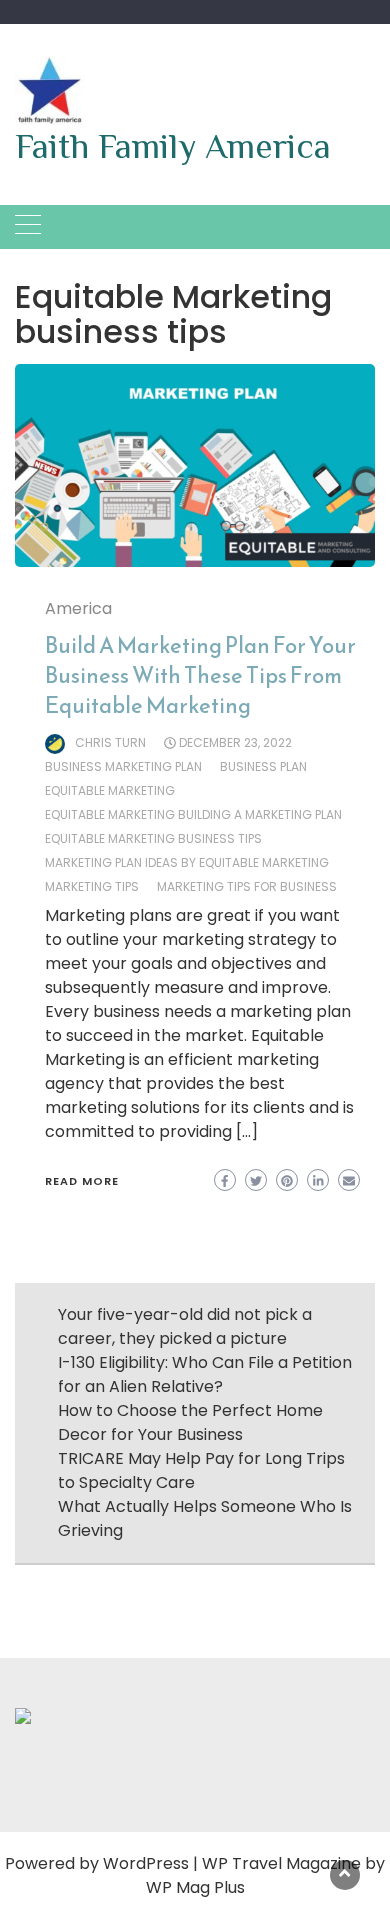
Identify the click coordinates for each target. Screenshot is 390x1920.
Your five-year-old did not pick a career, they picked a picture (185, 1326)
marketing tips (92, 886)
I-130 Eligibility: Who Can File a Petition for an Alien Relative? (205, 1374)
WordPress (146, 1863)
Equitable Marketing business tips (153, 838)
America (78, 608)
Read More (82, 1181)
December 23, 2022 (235, 742)
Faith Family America (173, 146)
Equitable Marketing (110, 790)
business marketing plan (123, 766)
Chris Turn (110, 742)
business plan (263, 766)
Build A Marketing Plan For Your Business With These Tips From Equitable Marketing (200, 675)
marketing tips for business (247, 886)
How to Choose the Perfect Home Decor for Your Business (190, 1422)
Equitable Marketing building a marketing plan (193, 814)
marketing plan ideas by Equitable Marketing (187, 862)
